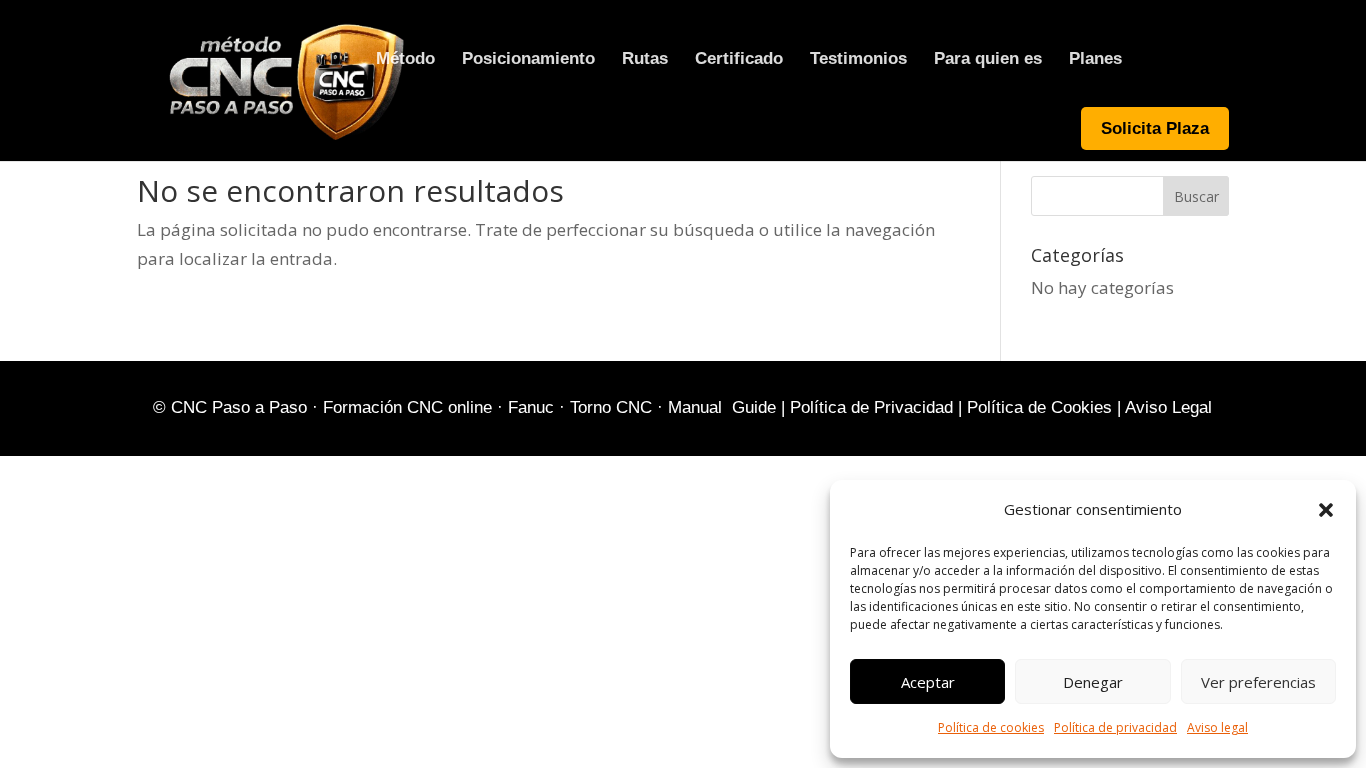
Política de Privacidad (871, 407)
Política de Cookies (1039, 407)
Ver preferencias (1258, 682)
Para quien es (988, 60)
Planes (1095, 60)
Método (405, 60)
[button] (1326, 510)
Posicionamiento (528, 60)
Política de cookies (991, 727)
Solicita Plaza (1155, 128)
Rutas (645, 60)
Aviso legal (1217, 727)
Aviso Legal (1168, 407)
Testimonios (858, 60)
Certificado (739, 60)
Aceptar (928, 682)
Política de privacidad (1115, 727)
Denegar (1093, 682)
